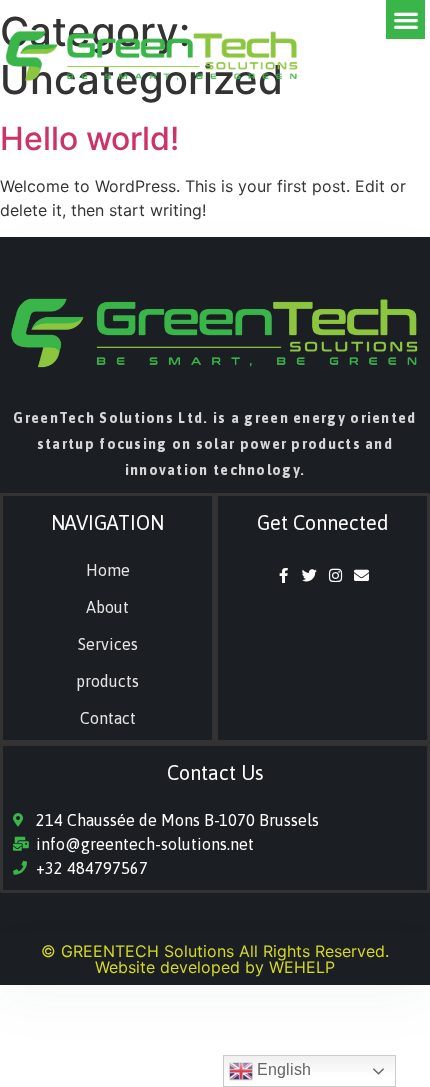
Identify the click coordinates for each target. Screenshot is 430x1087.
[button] (405, 19)
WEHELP (302, 967)
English (282, 1069)
